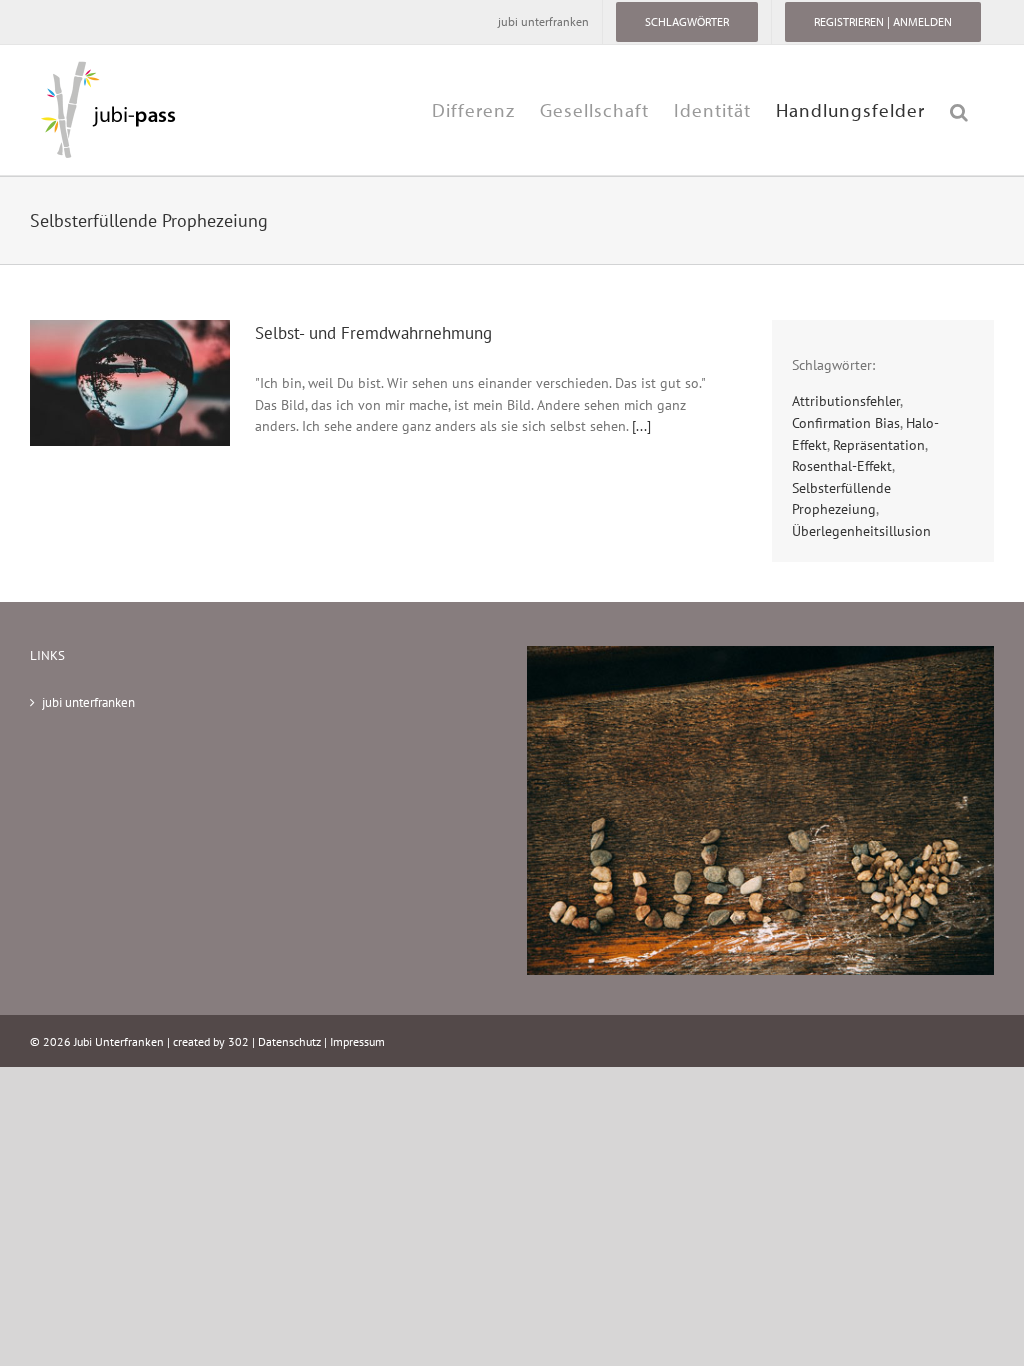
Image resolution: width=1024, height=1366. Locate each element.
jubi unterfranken (88, 702)
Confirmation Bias (846, 422)
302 (238, 1041)
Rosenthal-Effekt (842, 465)
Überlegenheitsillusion (861, 530)
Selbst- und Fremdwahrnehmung (373, 332)
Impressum (357, 1041)
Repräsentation (879, 444)
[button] (959, 110)
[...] (641, 425)
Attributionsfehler (846, 400)
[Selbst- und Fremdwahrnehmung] (130, 383)
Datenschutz (289, 1041)
